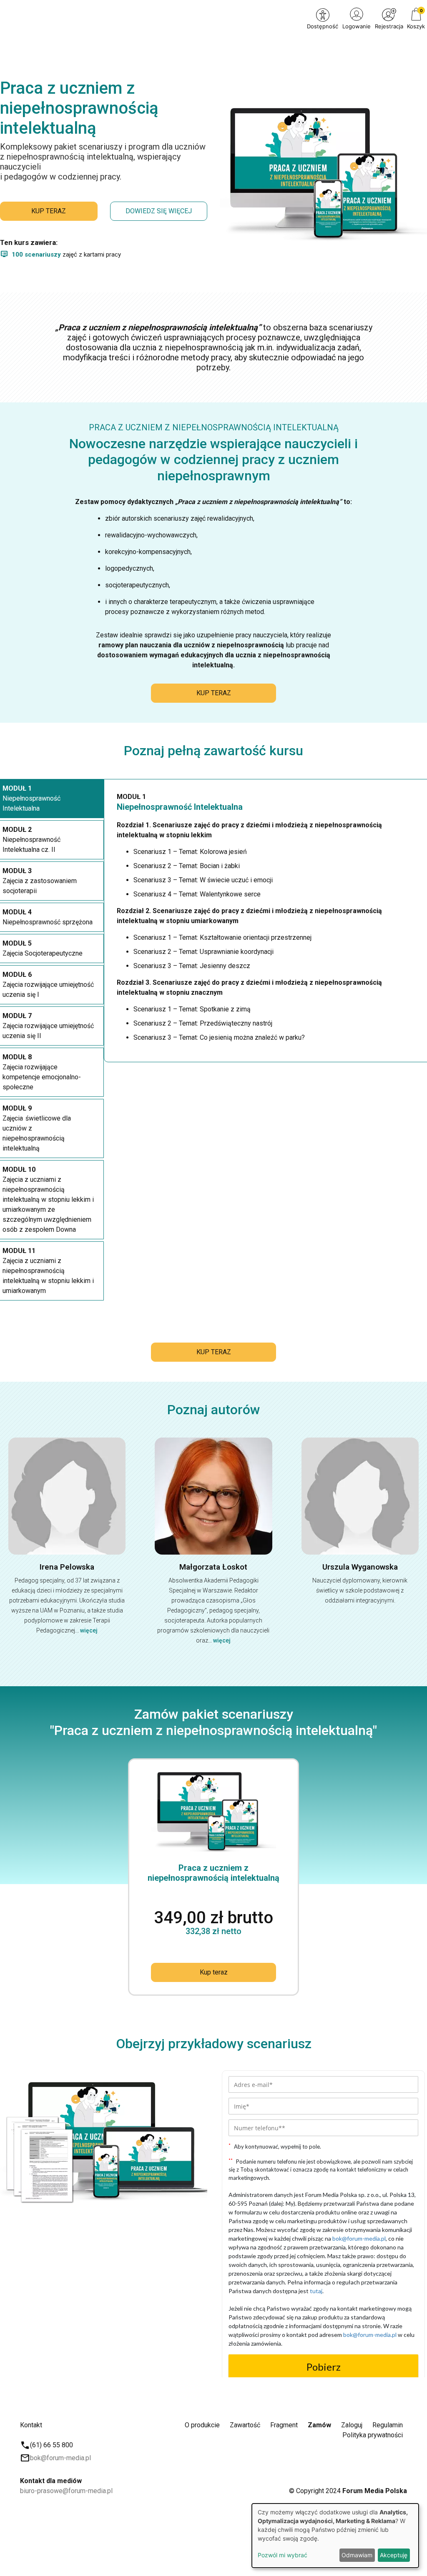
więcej (89, 1630)
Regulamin (388, 2425)
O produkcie (202, 2425)
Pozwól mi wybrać (283, 2555)
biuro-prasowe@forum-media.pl (66, 2491)
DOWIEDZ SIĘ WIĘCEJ (159, 211)
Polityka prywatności (373, 2435)
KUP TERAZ (49, 211)
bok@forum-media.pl (60, 2458)
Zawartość (245, 2425)
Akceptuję (394, 2555)
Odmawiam (357, 2555)
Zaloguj (352, 2425)
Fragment (284, 2425)
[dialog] (335, 2536)
